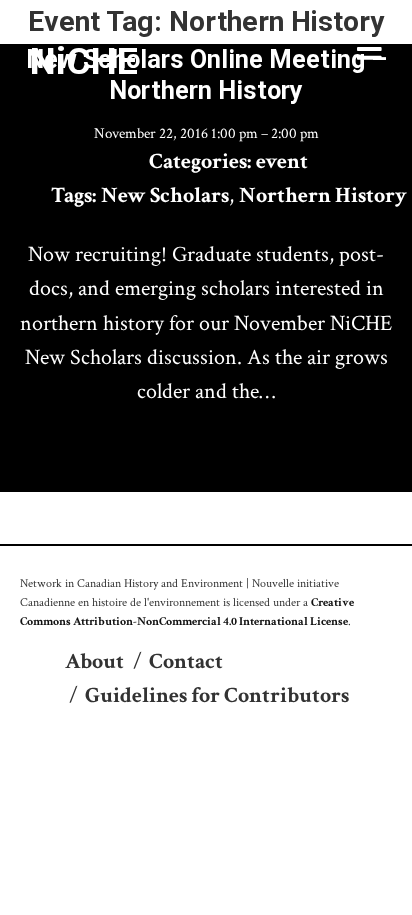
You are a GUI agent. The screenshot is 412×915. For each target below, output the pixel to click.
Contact (186, 661)
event (282, 161)
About (94, 661)
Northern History (323, 195)
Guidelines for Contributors (217, 695)
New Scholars (165, 195)
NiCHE (84, 61)
